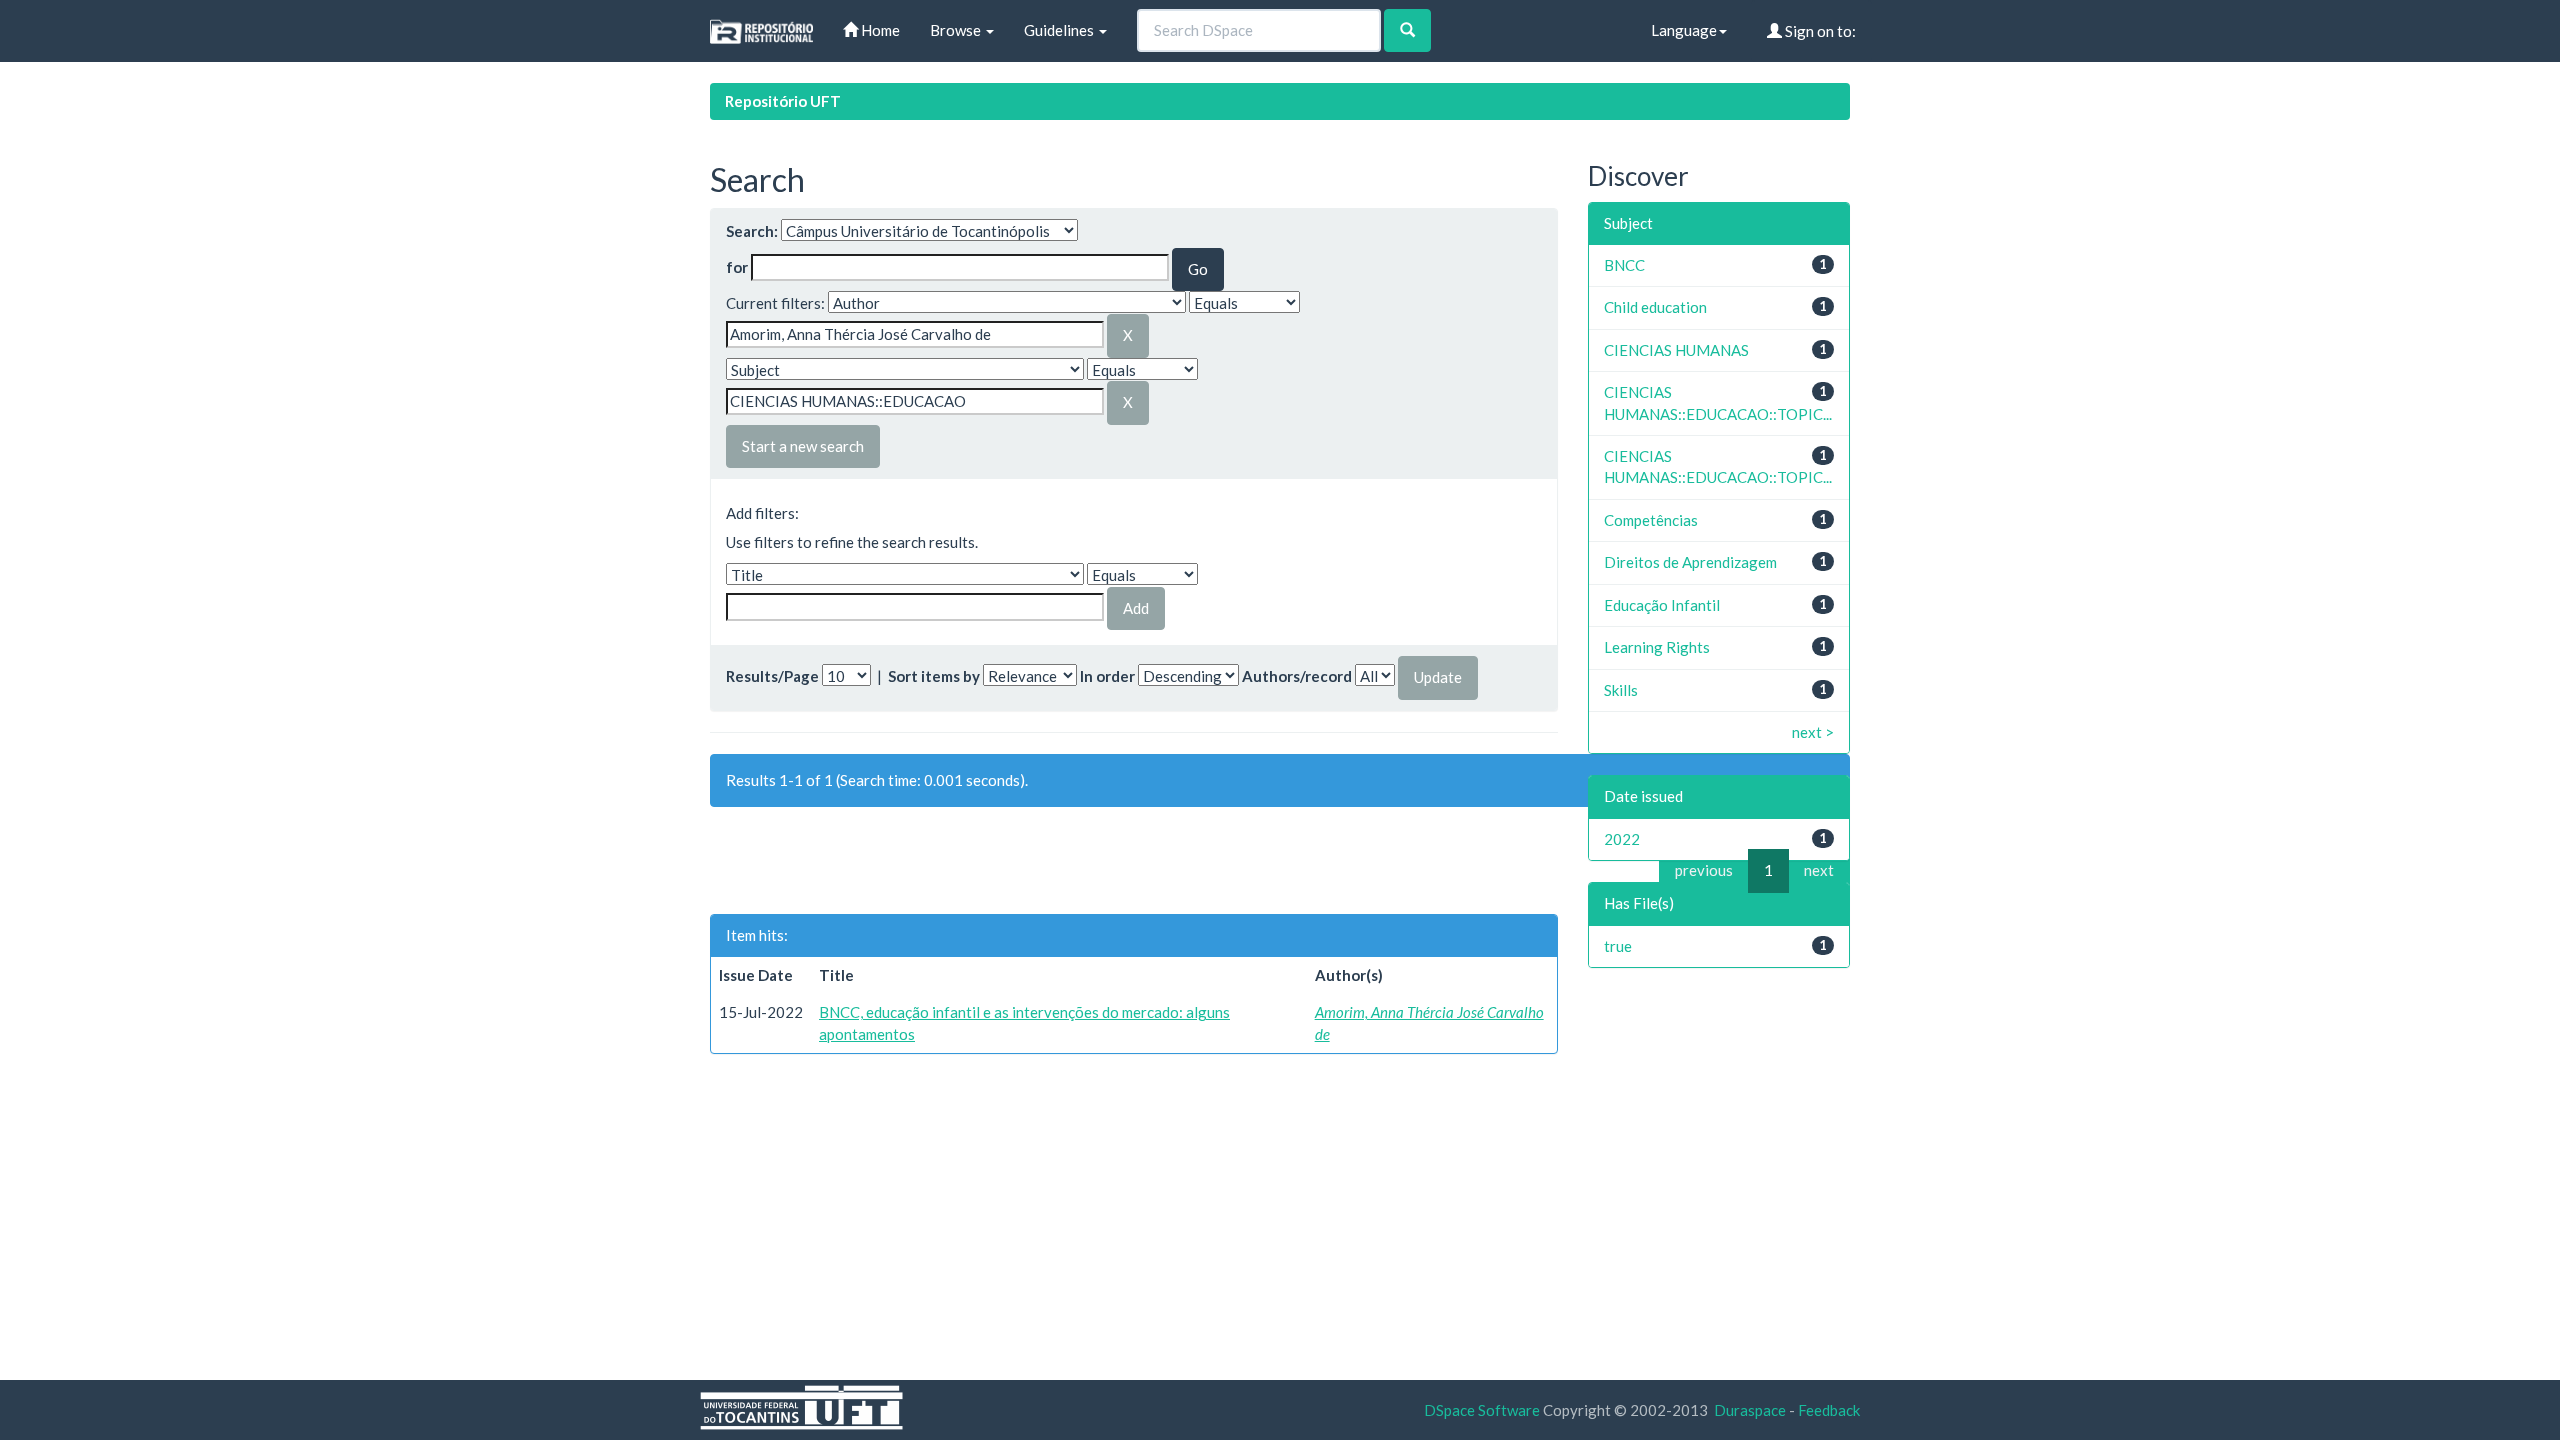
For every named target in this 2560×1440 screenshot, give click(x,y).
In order (1107, 676)
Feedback (1829, 1410)
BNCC (1624, 265)
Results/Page (772, 676)
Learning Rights (1657, 647)
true (1618, 946)
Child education (1655, 307)
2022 (1622, 839)
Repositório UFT (783, 101)
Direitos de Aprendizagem (1690, 562)
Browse (957, 30)
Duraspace (1750, 1410)
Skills (1621, 690)
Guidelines (1060, 30)
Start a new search (803, 446)
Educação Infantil (1662, 605)
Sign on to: (1819, 31)
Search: (752, 231)
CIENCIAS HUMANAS (1676, 350)
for (737, 267)
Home (879, 30)
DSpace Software (1482, 1410)
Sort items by (934, 676)
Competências (1651, 520)
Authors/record (1297, 676)
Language (1684, 30)
